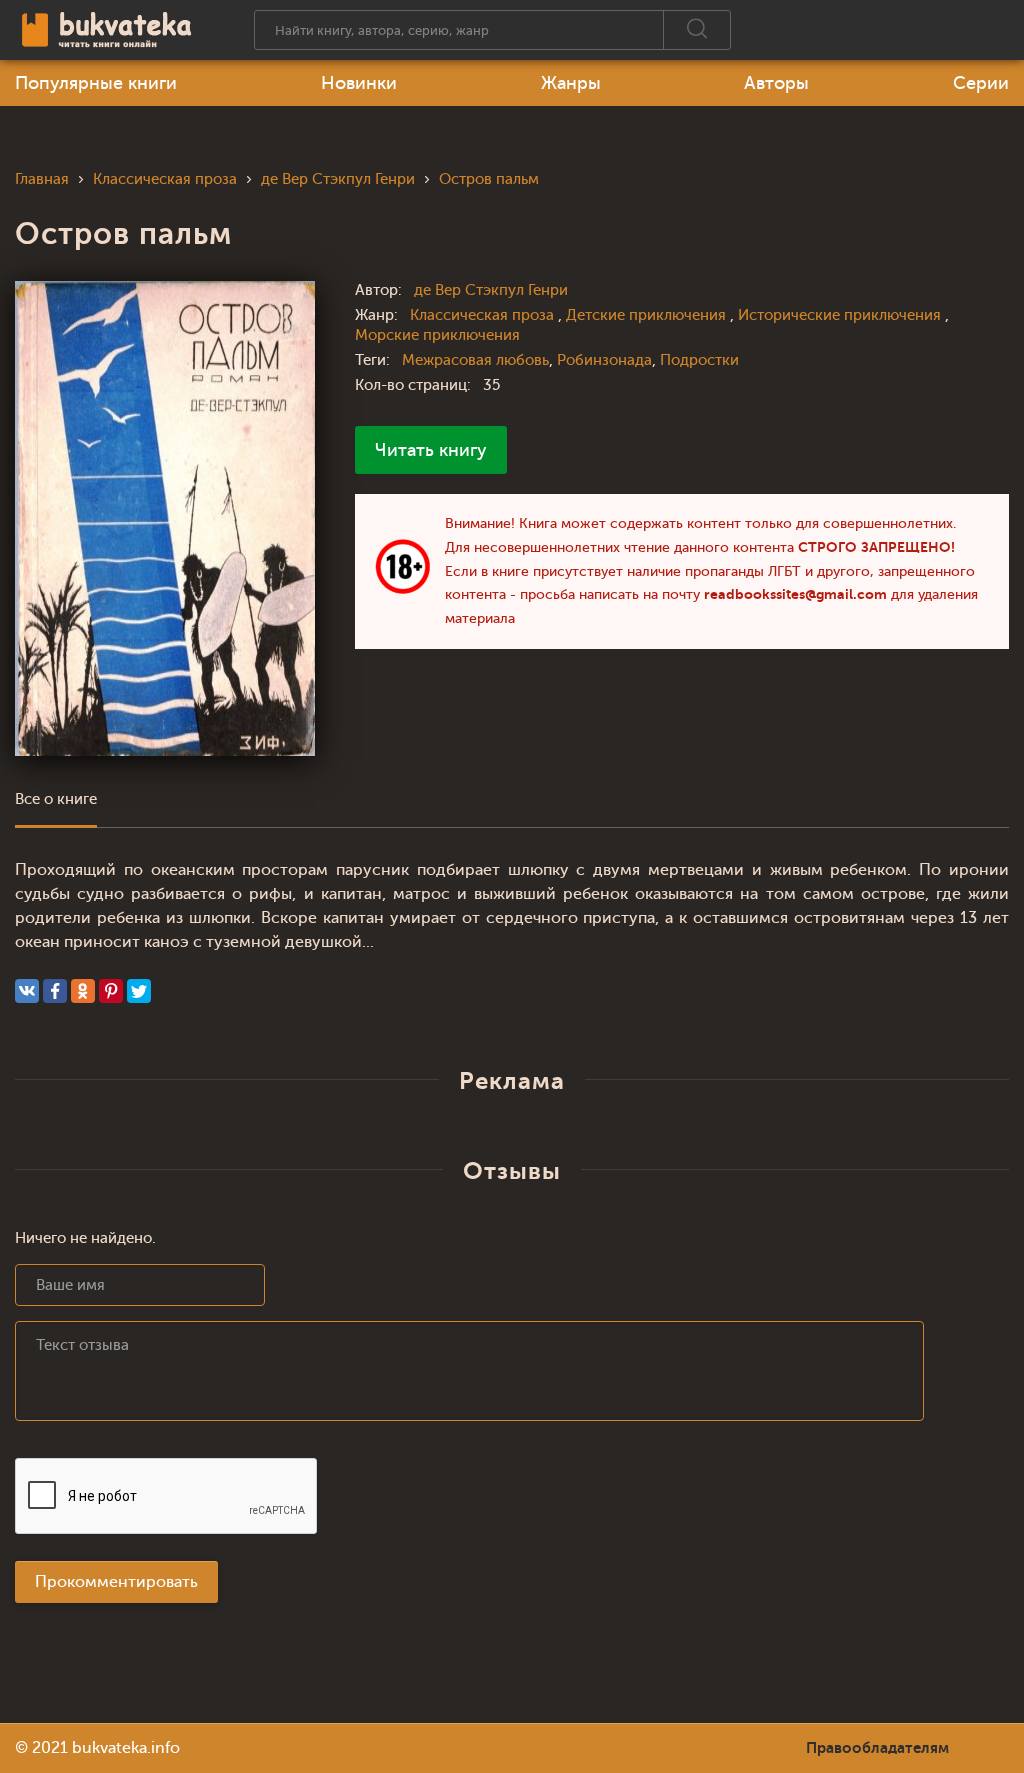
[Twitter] (139, 991)
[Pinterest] (111, 991)
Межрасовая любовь (475, 360)
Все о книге (56, 799)
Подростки (699, 360)
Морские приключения (437, 335)
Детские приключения (648, 315)
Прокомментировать (116, 1582)
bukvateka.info (126, 1748)
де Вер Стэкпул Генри (491, 290)
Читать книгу (431, 450)
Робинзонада (604, 360)
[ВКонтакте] (27, 991)
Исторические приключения (841, 315)
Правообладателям (877, 1748)
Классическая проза (484, 315)
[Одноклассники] (83, 991)
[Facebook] (55, 991)
